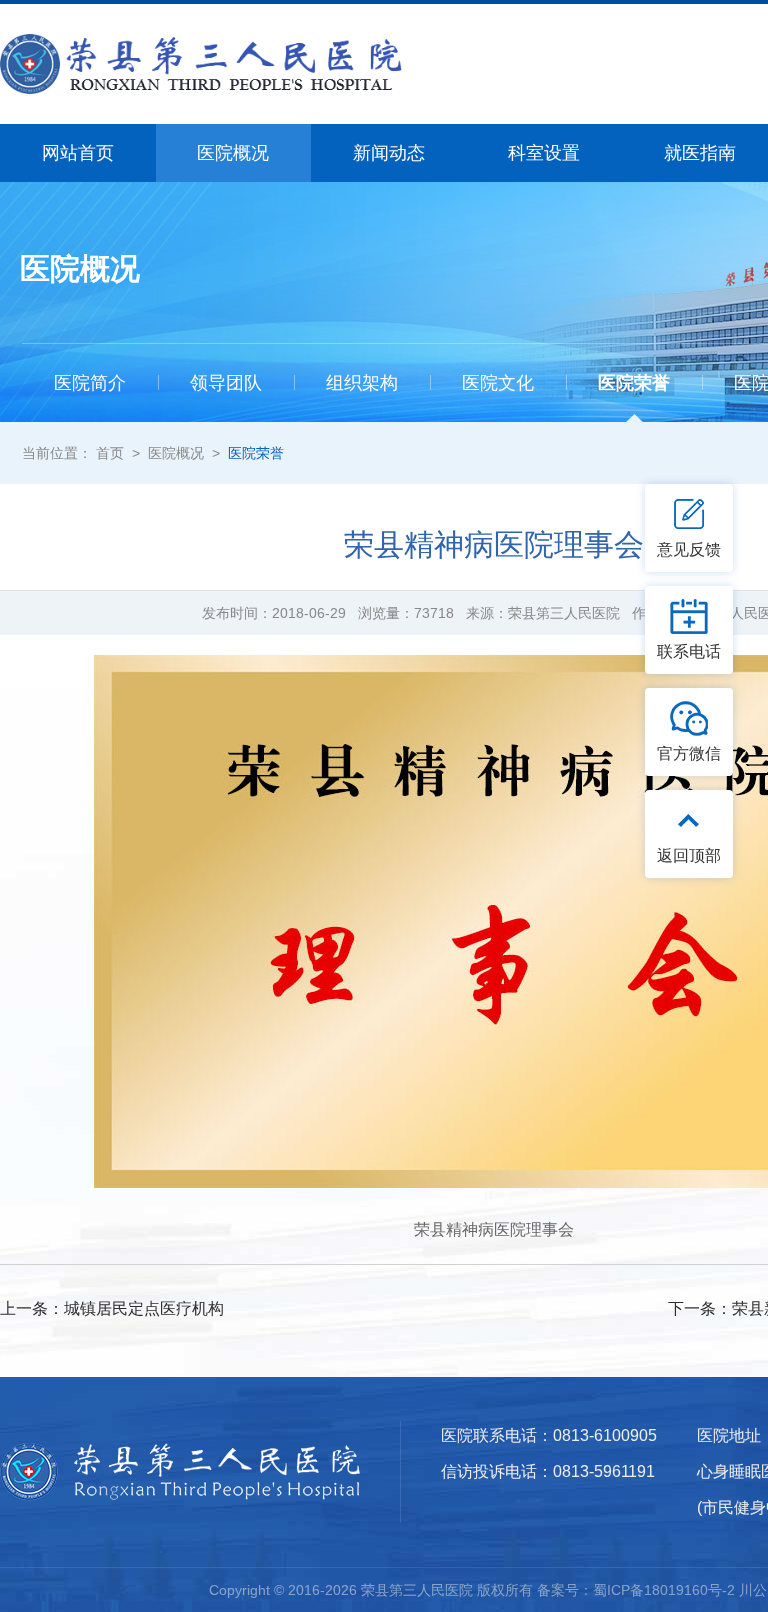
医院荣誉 (256, 453)
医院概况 (176, 453)
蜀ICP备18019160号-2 (664, 1590)
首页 (110, 453)
